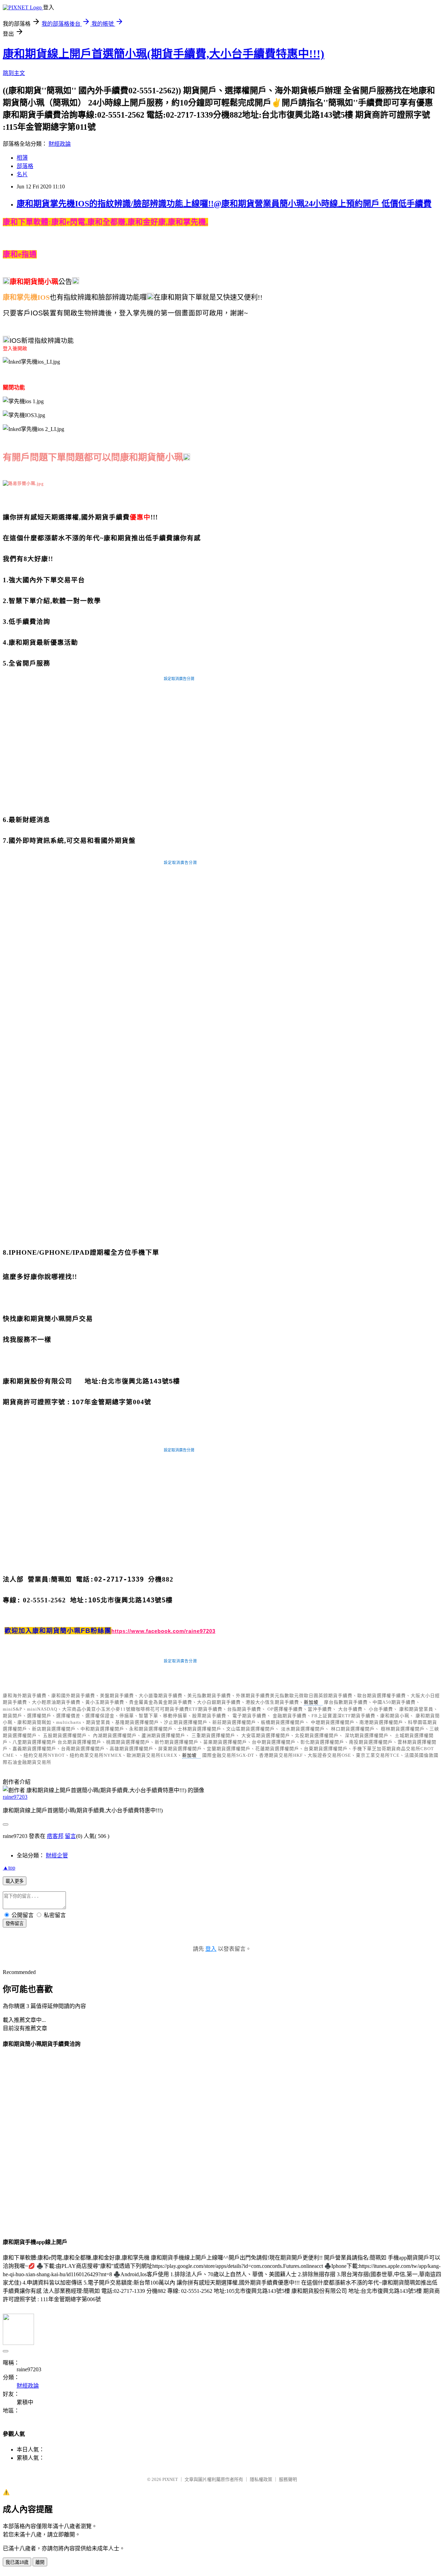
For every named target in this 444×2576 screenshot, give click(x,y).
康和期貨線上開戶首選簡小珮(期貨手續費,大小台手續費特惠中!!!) (164, 54)
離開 (40, 2562)
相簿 (22, 158)
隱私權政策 (261, 2479)
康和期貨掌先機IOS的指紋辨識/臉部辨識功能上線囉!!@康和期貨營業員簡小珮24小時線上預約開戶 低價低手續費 (224, 204)
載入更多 (15, 1881)
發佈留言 (15, 1923)
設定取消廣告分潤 (179, 679)
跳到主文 (14, 73)
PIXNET (170, 2479)
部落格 (25, 166)
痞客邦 (55, 1836)
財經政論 (60, 144)
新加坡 (311, 1702)
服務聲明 (288, 2479)
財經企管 (57, 1855)
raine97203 (15, 1797)
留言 (70, 1836)
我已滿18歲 (17, 2562)
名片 (22, 174)
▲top (9, 1868)
